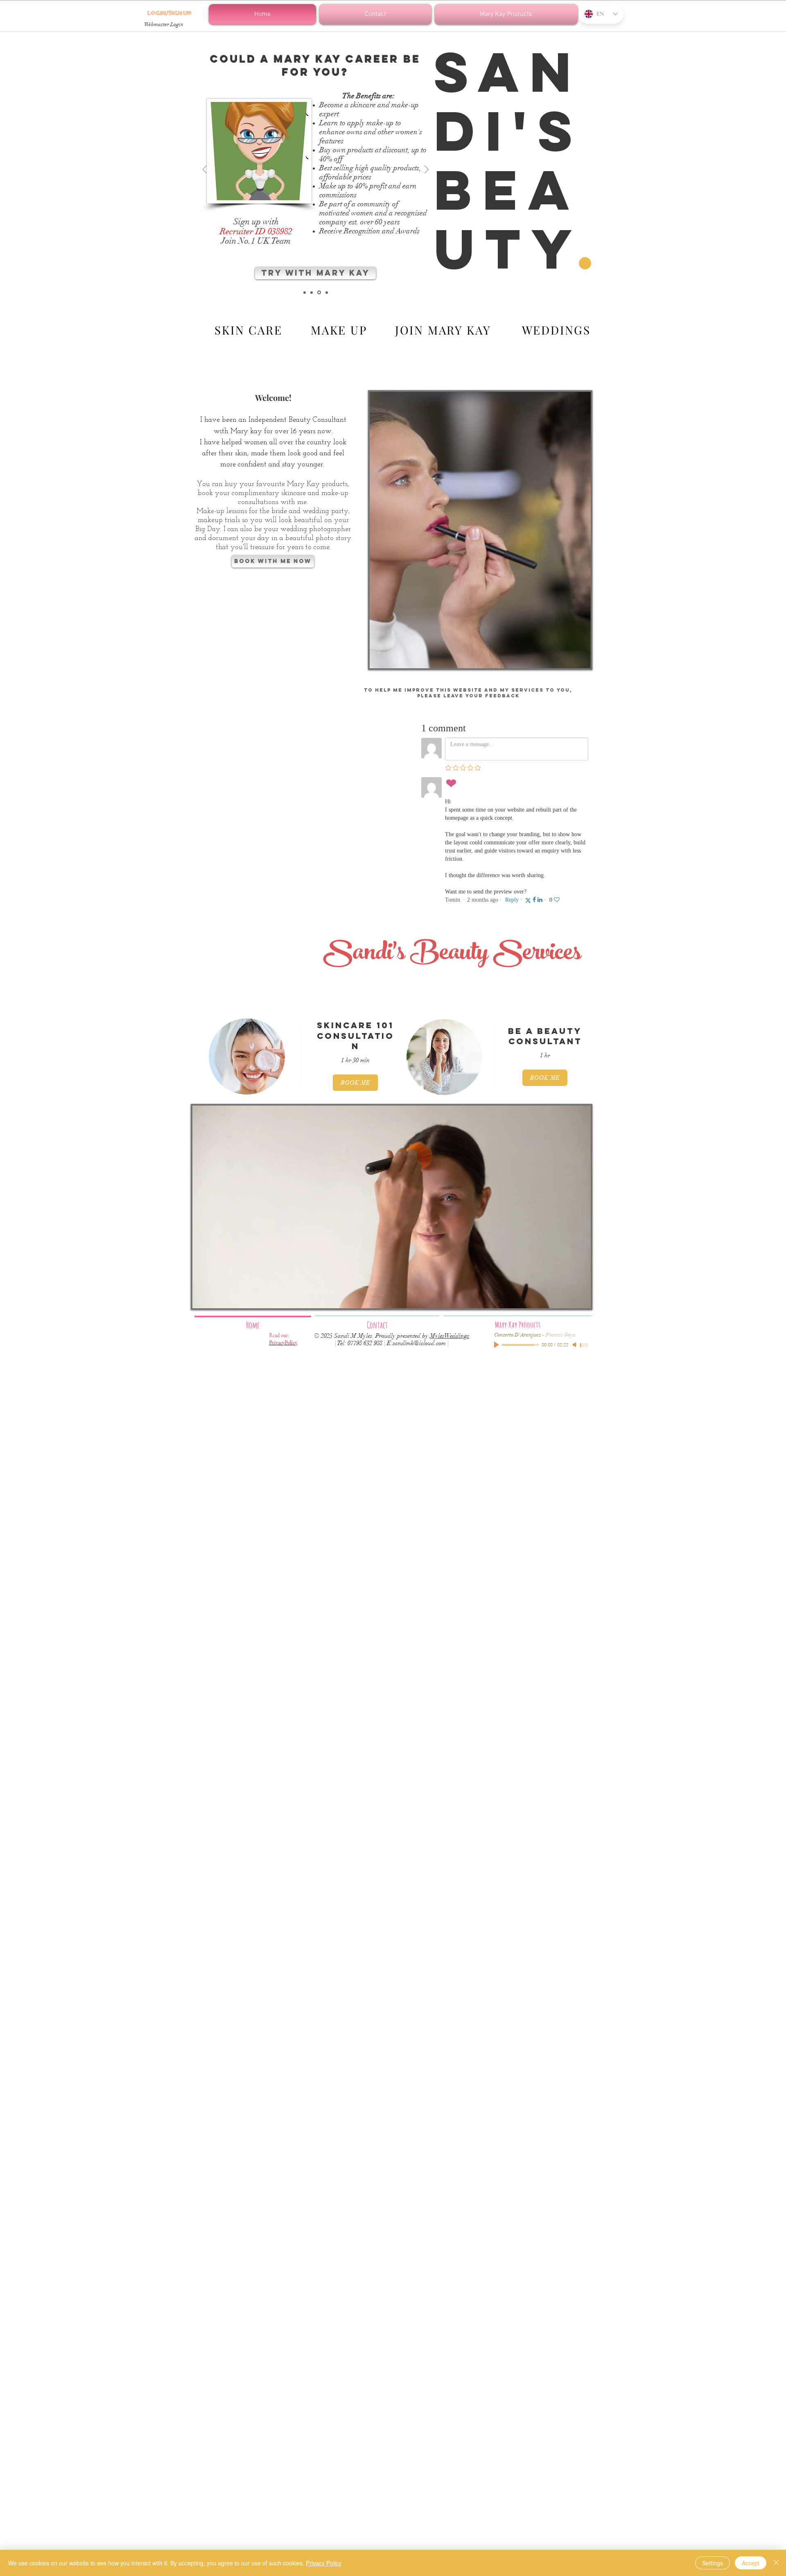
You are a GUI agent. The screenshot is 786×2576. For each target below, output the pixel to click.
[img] (247, 1056)
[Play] (497, 1345)
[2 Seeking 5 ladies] (318, 292)
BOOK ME (355, 1083)
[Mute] (575, 1345)
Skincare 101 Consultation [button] (356, 1035)
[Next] (427, 170)
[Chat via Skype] (601, 45)
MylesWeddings (449, 1336)
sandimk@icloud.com (419, 1343)
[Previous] (205, 170)
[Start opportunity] (305, 292)
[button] (505, 14)
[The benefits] (312, 292)
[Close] (776, 2563)
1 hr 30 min (355, 1060)
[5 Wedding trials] (326, 293)
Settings (713, 2563)
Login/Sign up (169, 14)
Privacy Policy (324, 2563)
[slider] (584, 1345)
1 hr (545, 1055)
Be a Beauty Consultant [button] (545, 1036)
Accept (751, 2563)
